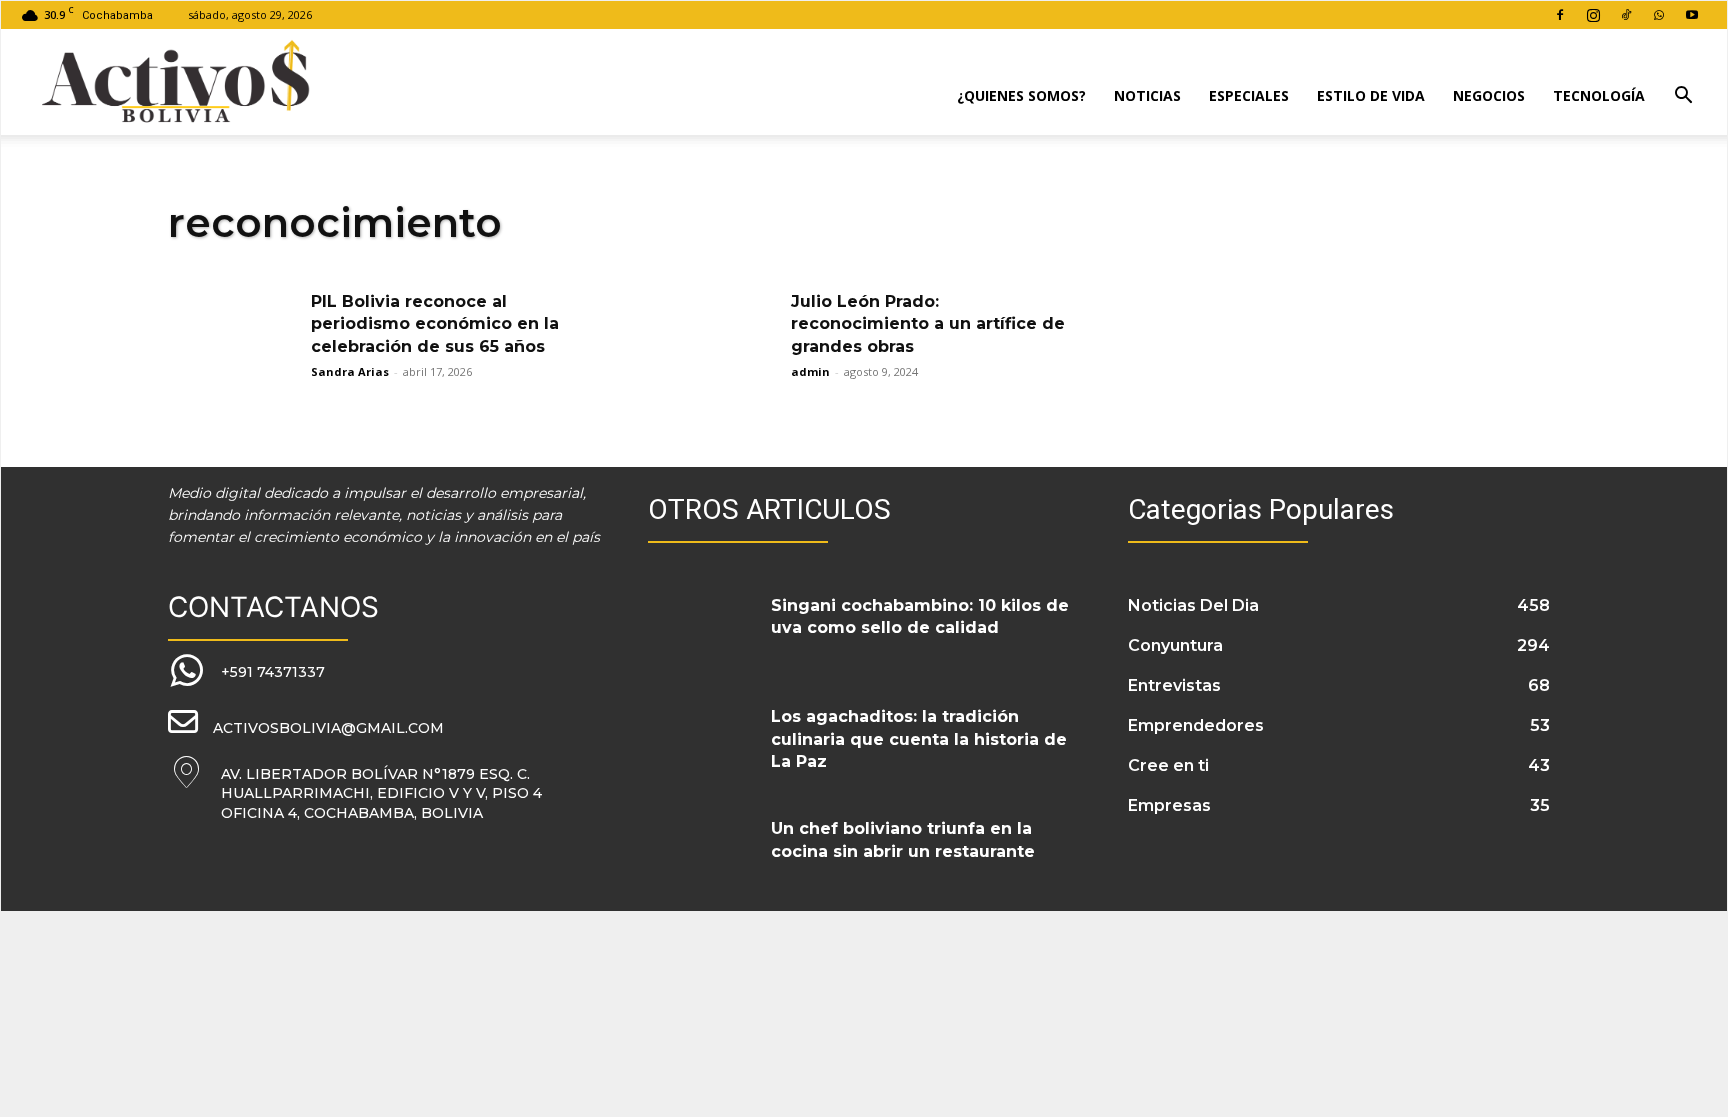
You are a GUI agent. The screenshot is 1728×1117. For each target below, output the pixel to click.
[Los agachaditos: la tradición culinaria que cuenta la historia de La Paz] (702, 741)
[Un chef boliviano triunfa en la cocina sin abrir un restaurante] (702, 853)
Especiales (1249, 95)
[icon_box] (246, 671)
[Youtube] (1692, 15)
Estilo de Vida (1371, 95)
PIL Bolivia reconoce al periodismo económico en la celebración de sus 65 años (435, 324)
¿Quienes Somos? (1021, 95)
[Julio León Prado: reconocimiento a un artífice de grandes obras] (713, 336)
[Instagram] (1593, 15)
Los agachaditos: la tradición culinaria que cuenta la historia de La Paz (919, 739)
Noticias (1147, 95)
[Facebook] (1560, 15)
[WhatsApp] (1659, 15)
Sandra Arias (350, 371)
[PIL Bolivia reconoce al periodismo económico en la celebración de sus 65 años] (233, 336)
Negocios (1489, 95)
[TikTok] (1626, 15)
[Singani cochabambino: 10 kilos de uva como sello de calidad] (702, 630)
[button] (1683, 97)
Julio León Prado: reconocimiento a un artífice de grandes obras (928, 324)
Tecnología (1599, 95)
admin (810, 371)
